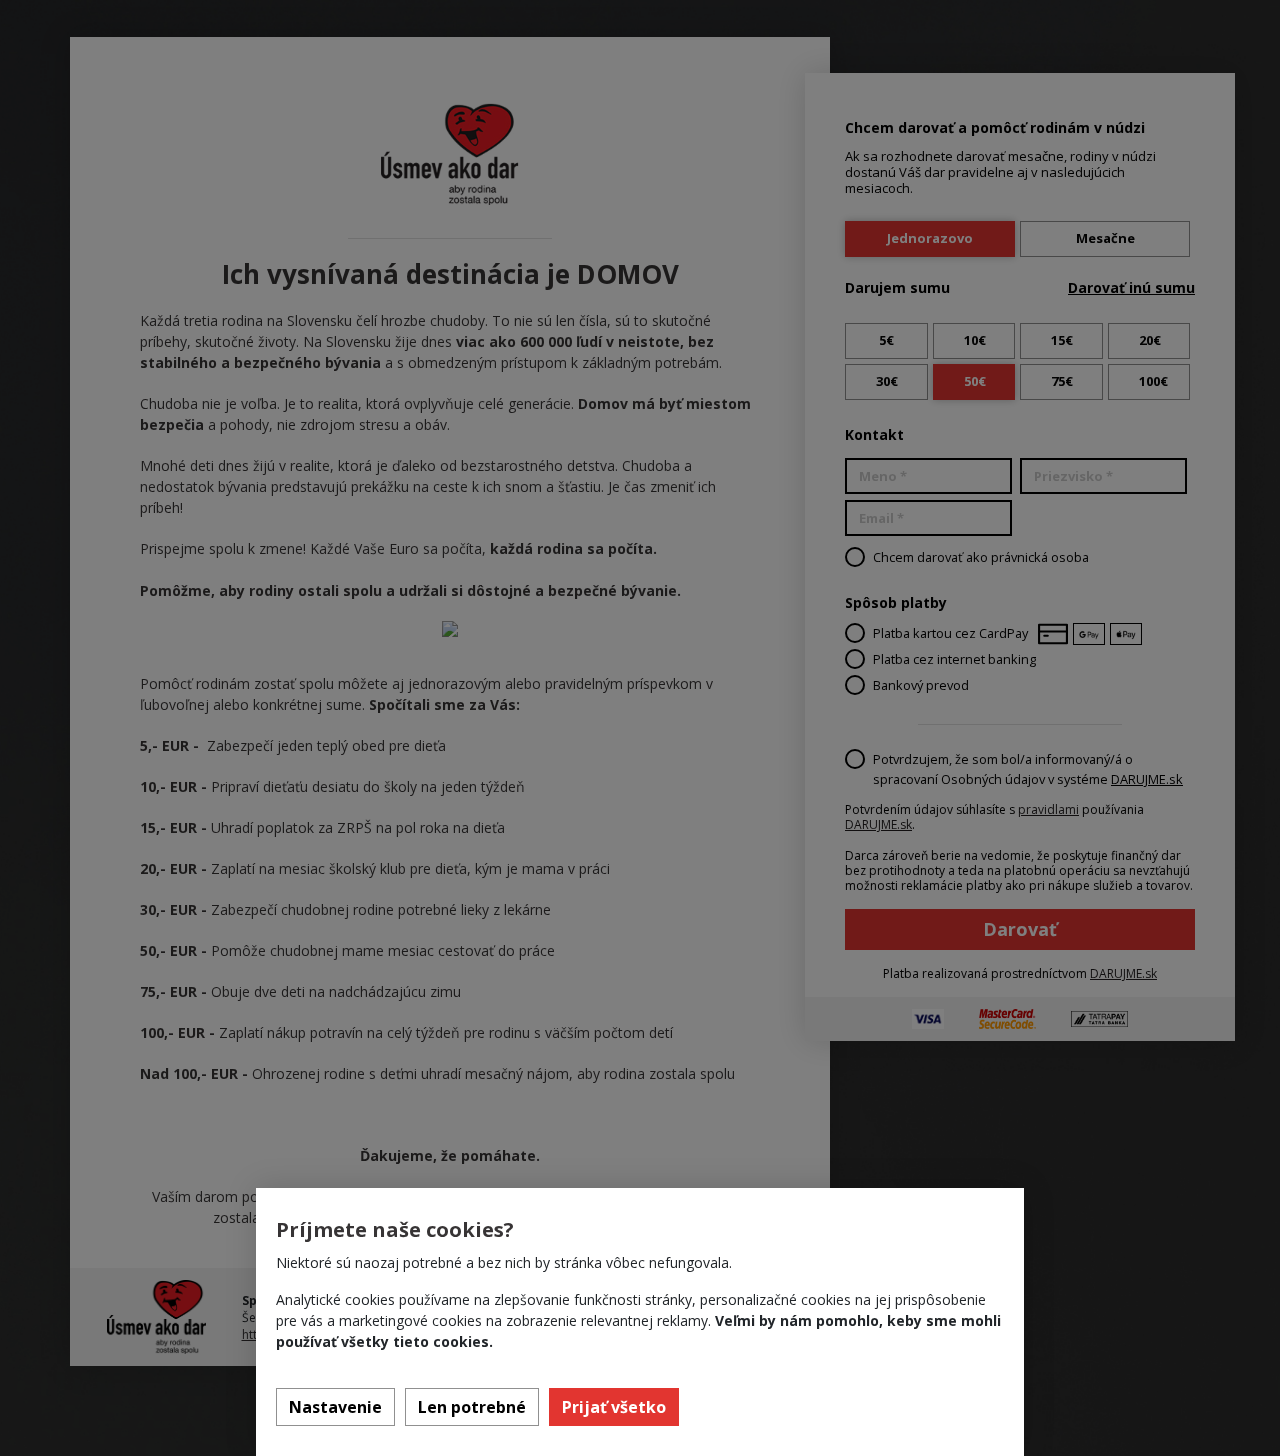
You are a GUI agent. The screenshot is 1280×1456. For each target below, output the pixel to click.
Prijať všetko (614, 1407)
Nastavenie (335, 1407)
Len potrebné (472, 1407)
